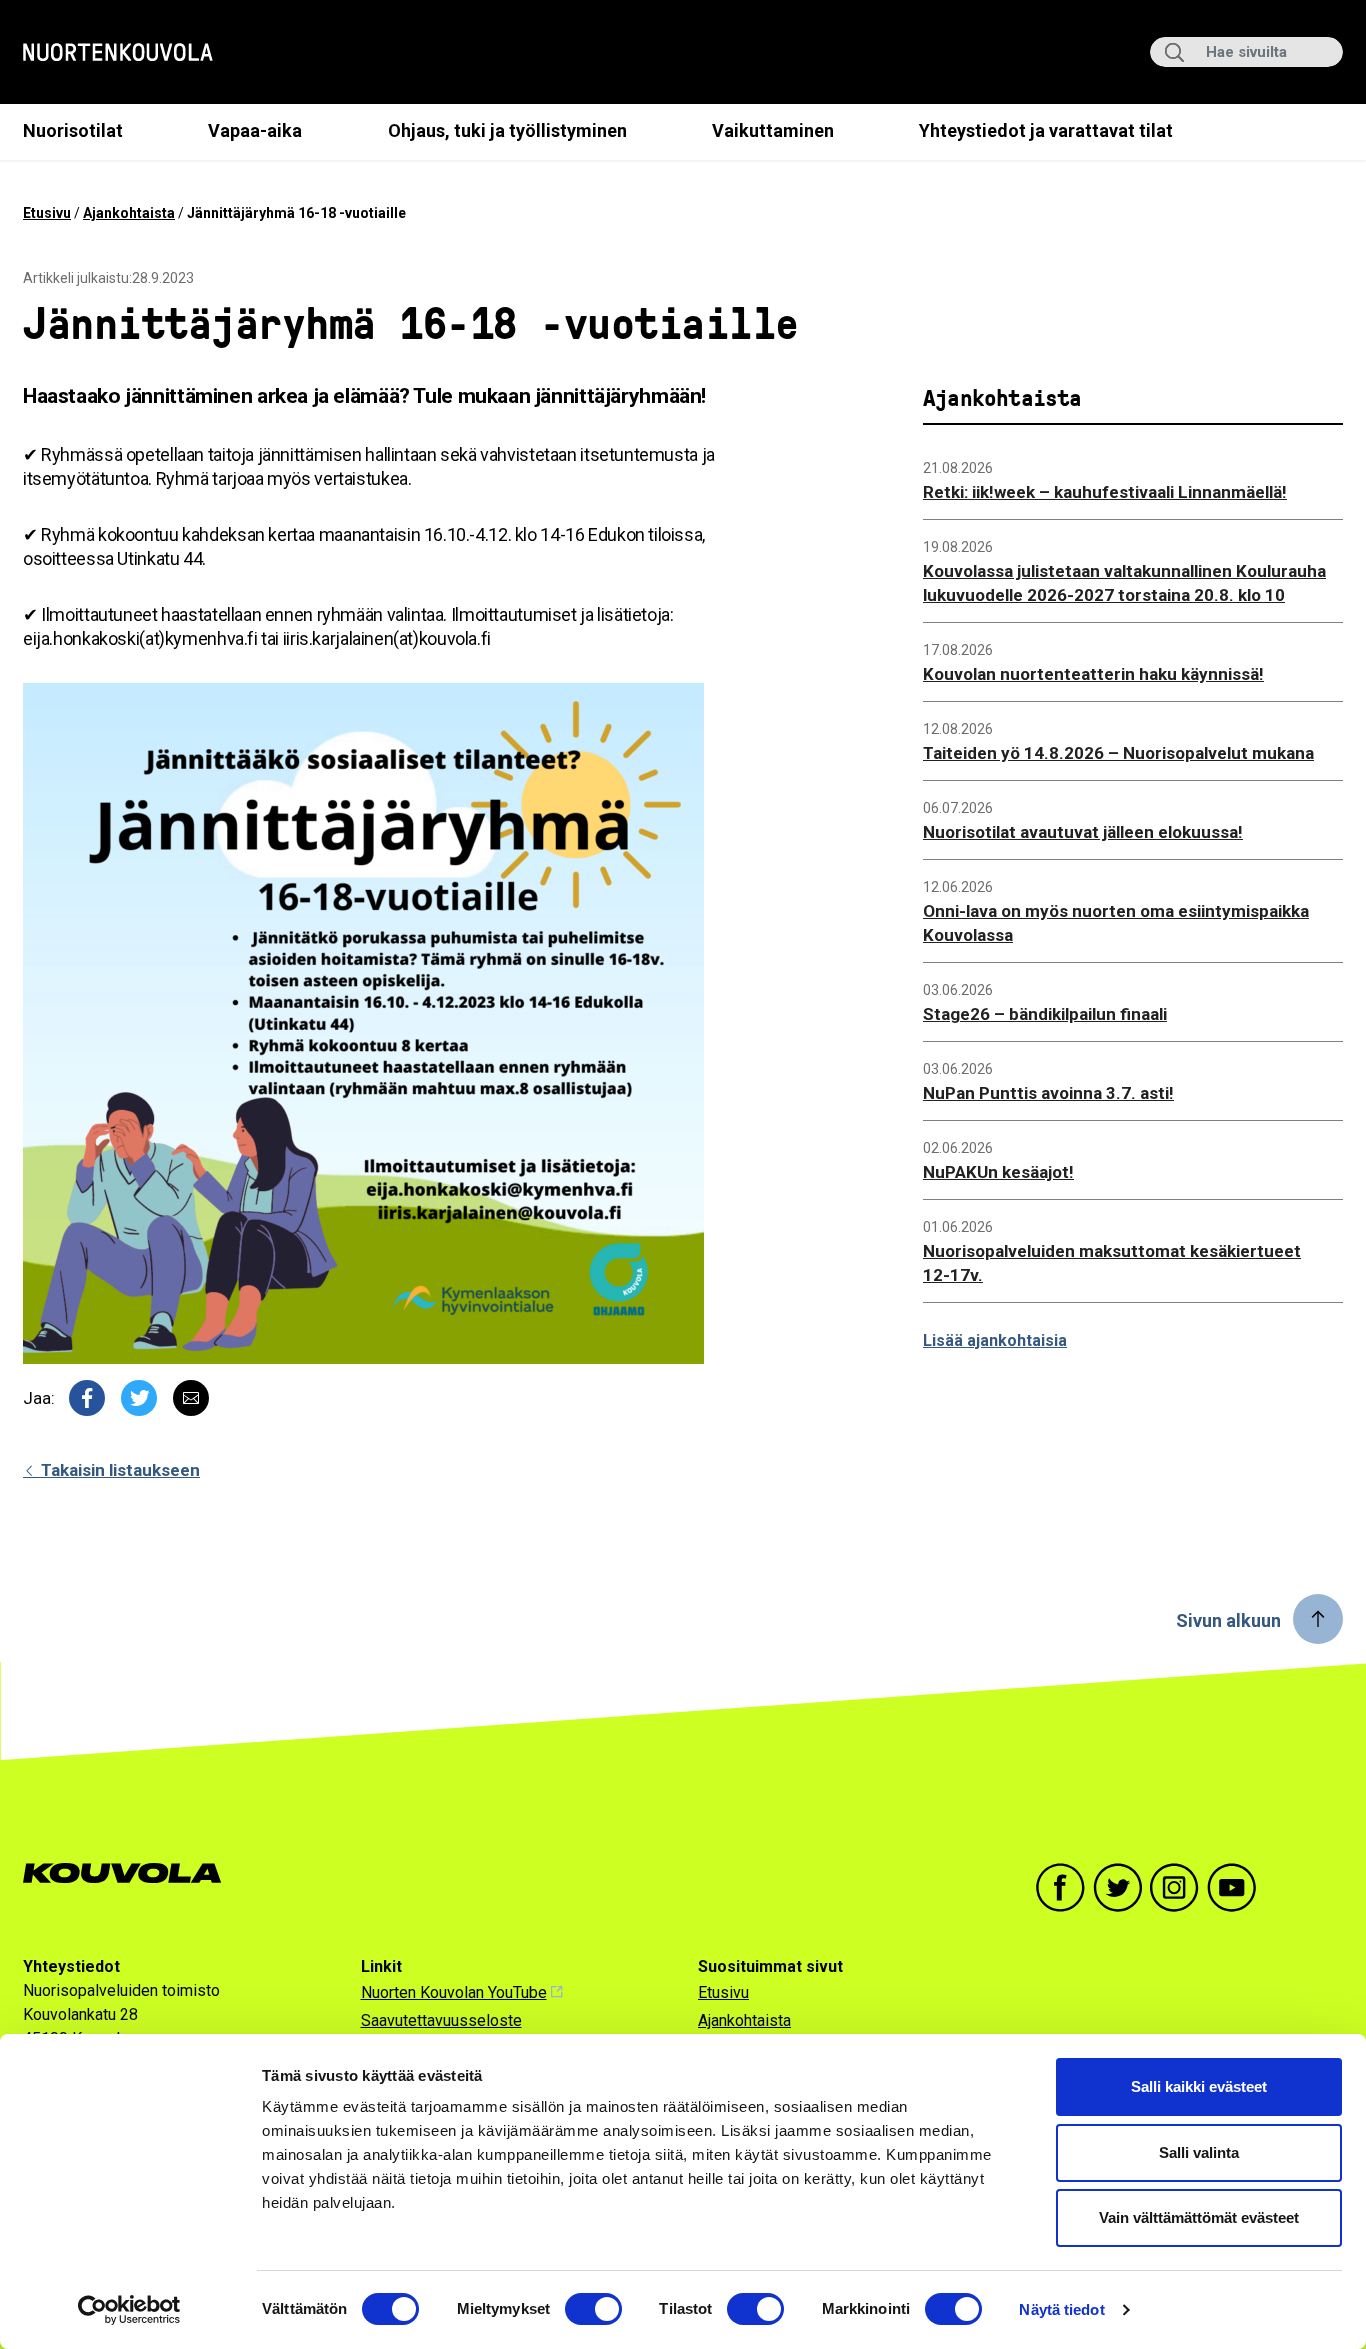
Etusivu (47, 213)
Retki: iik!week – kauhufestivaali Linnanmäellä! (1105, 492)
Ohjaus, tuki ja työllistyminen (507, 130)
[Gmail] (191, 1398)
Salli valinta (1199, 2152)
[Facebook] (87, 1398)
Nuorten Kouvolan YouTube (454, 1992)
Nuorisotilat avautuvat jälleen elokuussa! (1083, 832)
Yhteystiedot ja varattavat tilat (1046, 130)
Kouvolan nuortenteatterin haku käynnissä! (1093, 674)
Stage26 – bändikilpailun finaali (1045, 1014)
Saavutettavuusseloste (441, 2020)
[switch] (593, 2309)
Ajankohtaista (129, 213)
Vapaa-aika (255, 130)
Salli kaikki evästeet (1199, 2086)
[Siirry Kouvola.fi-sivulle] (130, 1873)
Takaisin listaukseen (118, 1470)
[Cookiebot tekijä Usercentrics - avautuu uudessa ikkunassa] (129, 2310)
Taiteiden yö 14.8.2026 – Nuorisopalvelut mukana (1118, 753)
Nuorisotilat (73, 130)
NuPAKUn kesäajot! (998, 1172)
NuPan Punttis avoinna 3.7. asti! (1048, 1093)
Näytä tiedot (1061, 2309)
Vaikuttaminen (773, 130)
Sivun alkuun (1228, 1620)
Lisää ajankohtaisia (995, 1340)
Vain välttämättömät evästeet (1199, 2217)
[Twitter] (139, 1398)
